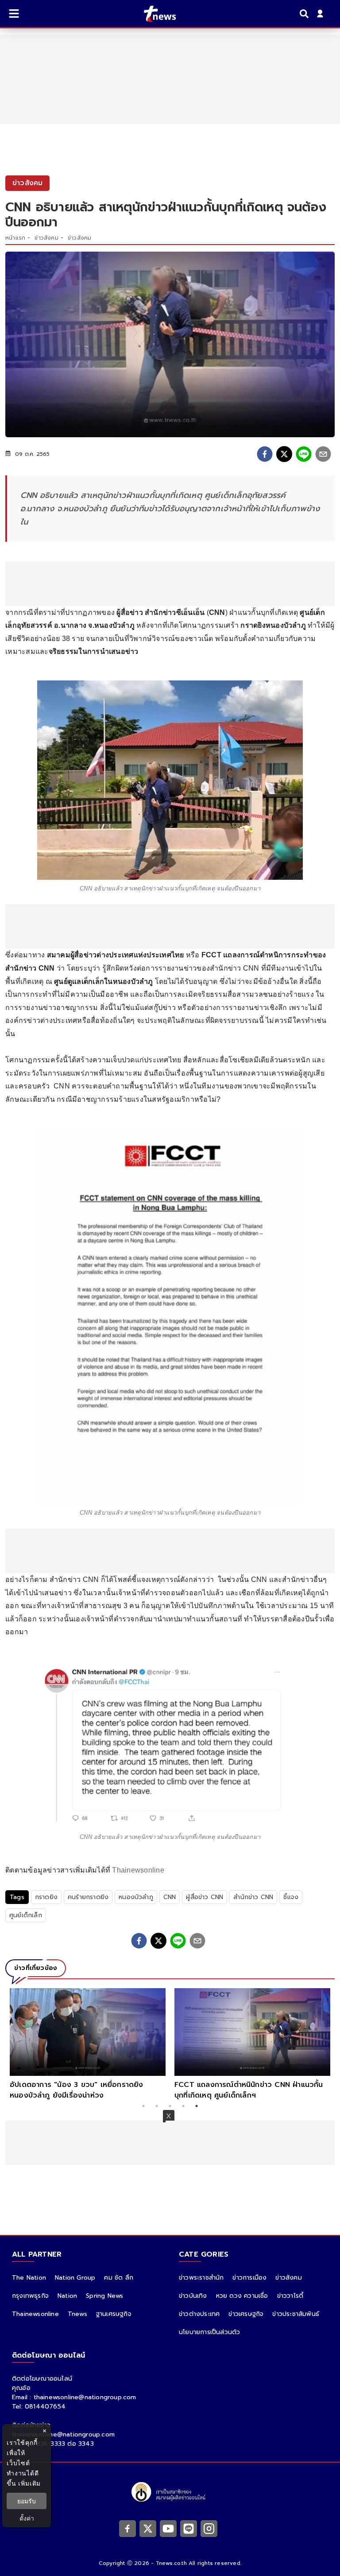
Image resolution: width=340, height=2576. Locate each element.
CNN (170, 1897)
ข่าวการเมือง (249, 2278)
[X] (148, 2528)
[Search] (305, 14)
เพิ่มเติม (29, 2483)
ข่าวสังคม (46, 238)
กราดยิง (46, 1897)
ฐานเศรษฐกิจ (114, 2314)
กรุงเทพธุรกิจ (30, 2296)
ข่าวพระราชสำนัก (201, 2278)
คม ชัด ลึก (119, 2278)
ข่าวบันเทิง (193, 2296)
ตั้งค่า (27, 2518)
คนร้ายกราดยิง (88, 1897)
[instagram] (209, 2528)
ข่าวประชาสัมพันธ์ (296, 2314)
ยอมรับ (27, 2501)
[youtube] (168, 2528)
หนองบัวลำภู (136, 1897)
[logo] (154, 14)
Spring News (104, 2296)
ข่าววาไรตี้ (290, 2296)
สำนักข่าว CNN (253, 1897)
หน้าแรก (15, 238)
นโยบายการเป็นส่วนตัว (209, 2332)
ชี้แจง (291, 1897)
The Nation (29, 2278)
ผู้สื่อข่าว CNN (205, 1897)
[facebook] (265, 454)
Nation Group (75, 2278)
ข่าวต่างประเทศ (199, 2314)
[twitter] (284, 454)
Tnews (77, 2314)
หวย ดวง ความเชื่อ (242, 2296)
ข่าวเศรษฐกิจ (246, 2314)
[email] (323, 454)
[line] (304, 454)
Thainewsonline (138, 1870)
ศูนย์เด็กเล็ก (26, 1915)
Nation (67, 2296)
